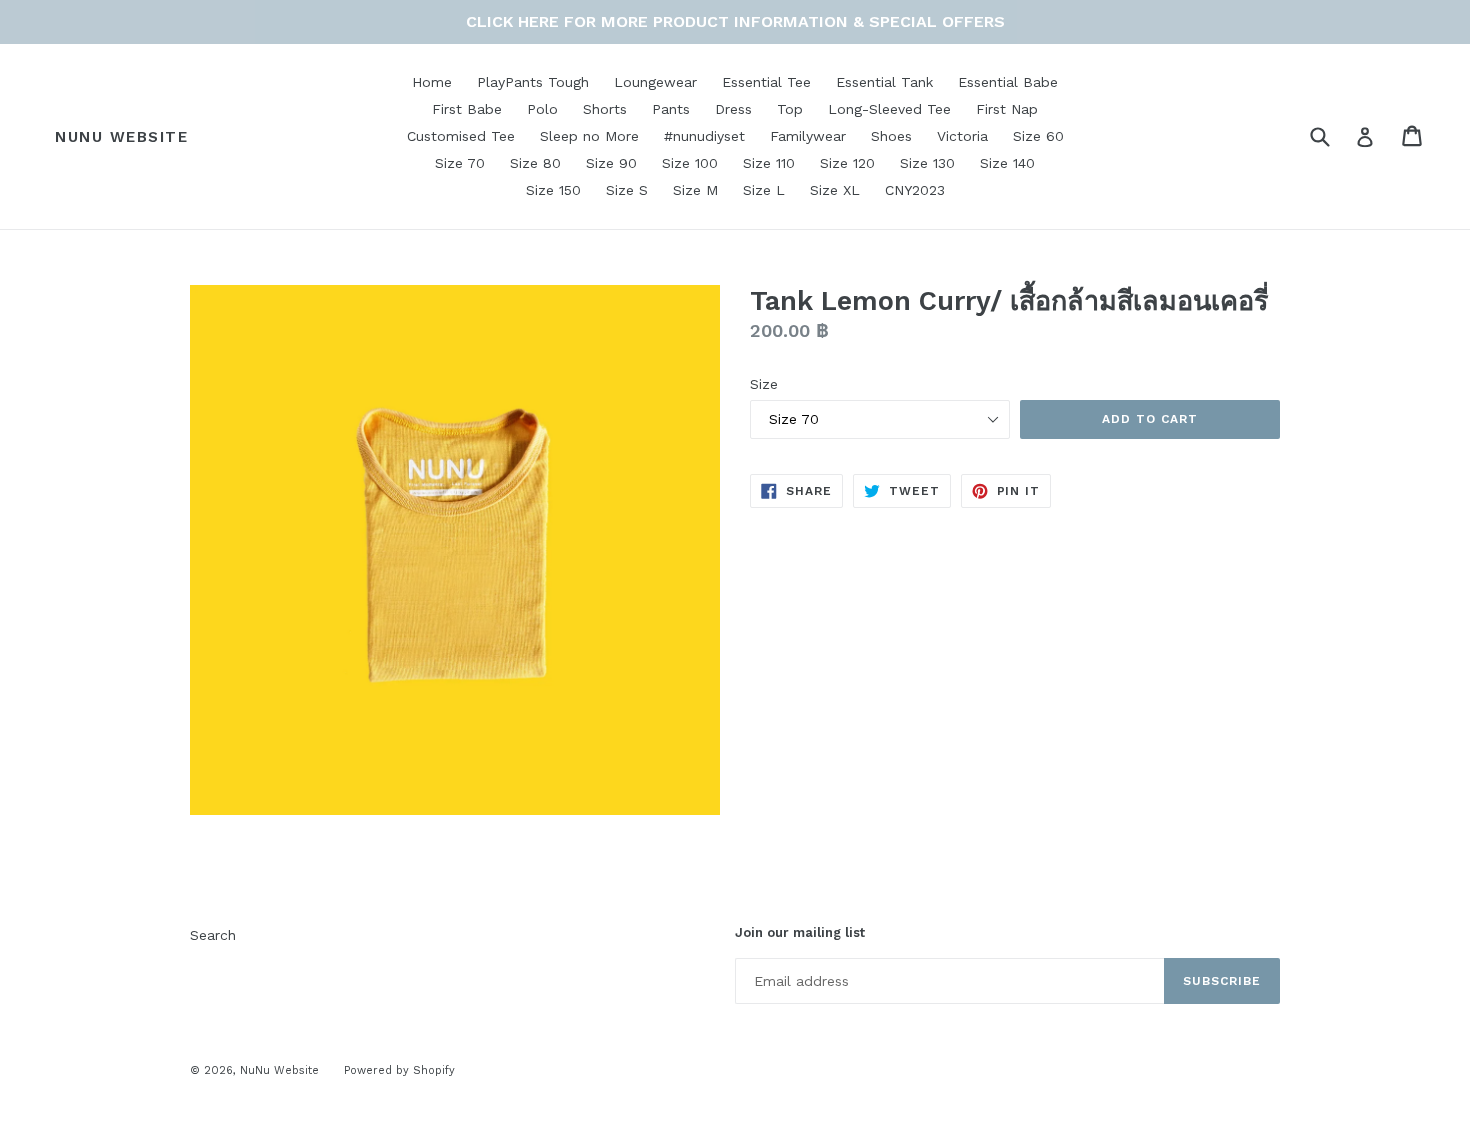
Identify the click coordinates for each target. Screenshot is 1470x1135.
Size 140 (1007, 163)
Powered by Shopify (399, 1070)
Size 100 (690, 163)
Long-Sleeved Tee (889, 109)
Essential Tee (766, 82)
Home (432, 82)
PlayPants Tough (533, 82)
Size (764, 384)
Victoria (962, 136)
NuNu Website (121, 137)
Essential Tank (884, 82)
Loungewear (655, 82)
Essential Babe (1008, 82)
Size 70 (460, 163)
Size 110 (769, 163)
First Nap (1007, 109)
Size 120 (847, 163)
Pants (671, 109)
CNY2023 (915, 190)
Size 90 (611, 163)
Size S (627, 190)
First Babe (467, 109)
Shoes (891, 136)
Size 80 (535, 163)
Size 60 (1038, 136)
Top (790, 109)
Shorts (605, 109)
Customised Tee (461, 136)
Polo (542, 109)
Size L (764, 190)
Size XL (835, 190)
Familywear (808, 136)
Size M (695, 190)
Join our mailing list (800, 932)
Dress (733, 109)
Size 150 (553, 190)
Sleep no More (589, 136)
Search (213, 935)
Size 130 (927, 163)
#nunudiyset (704, 136)
